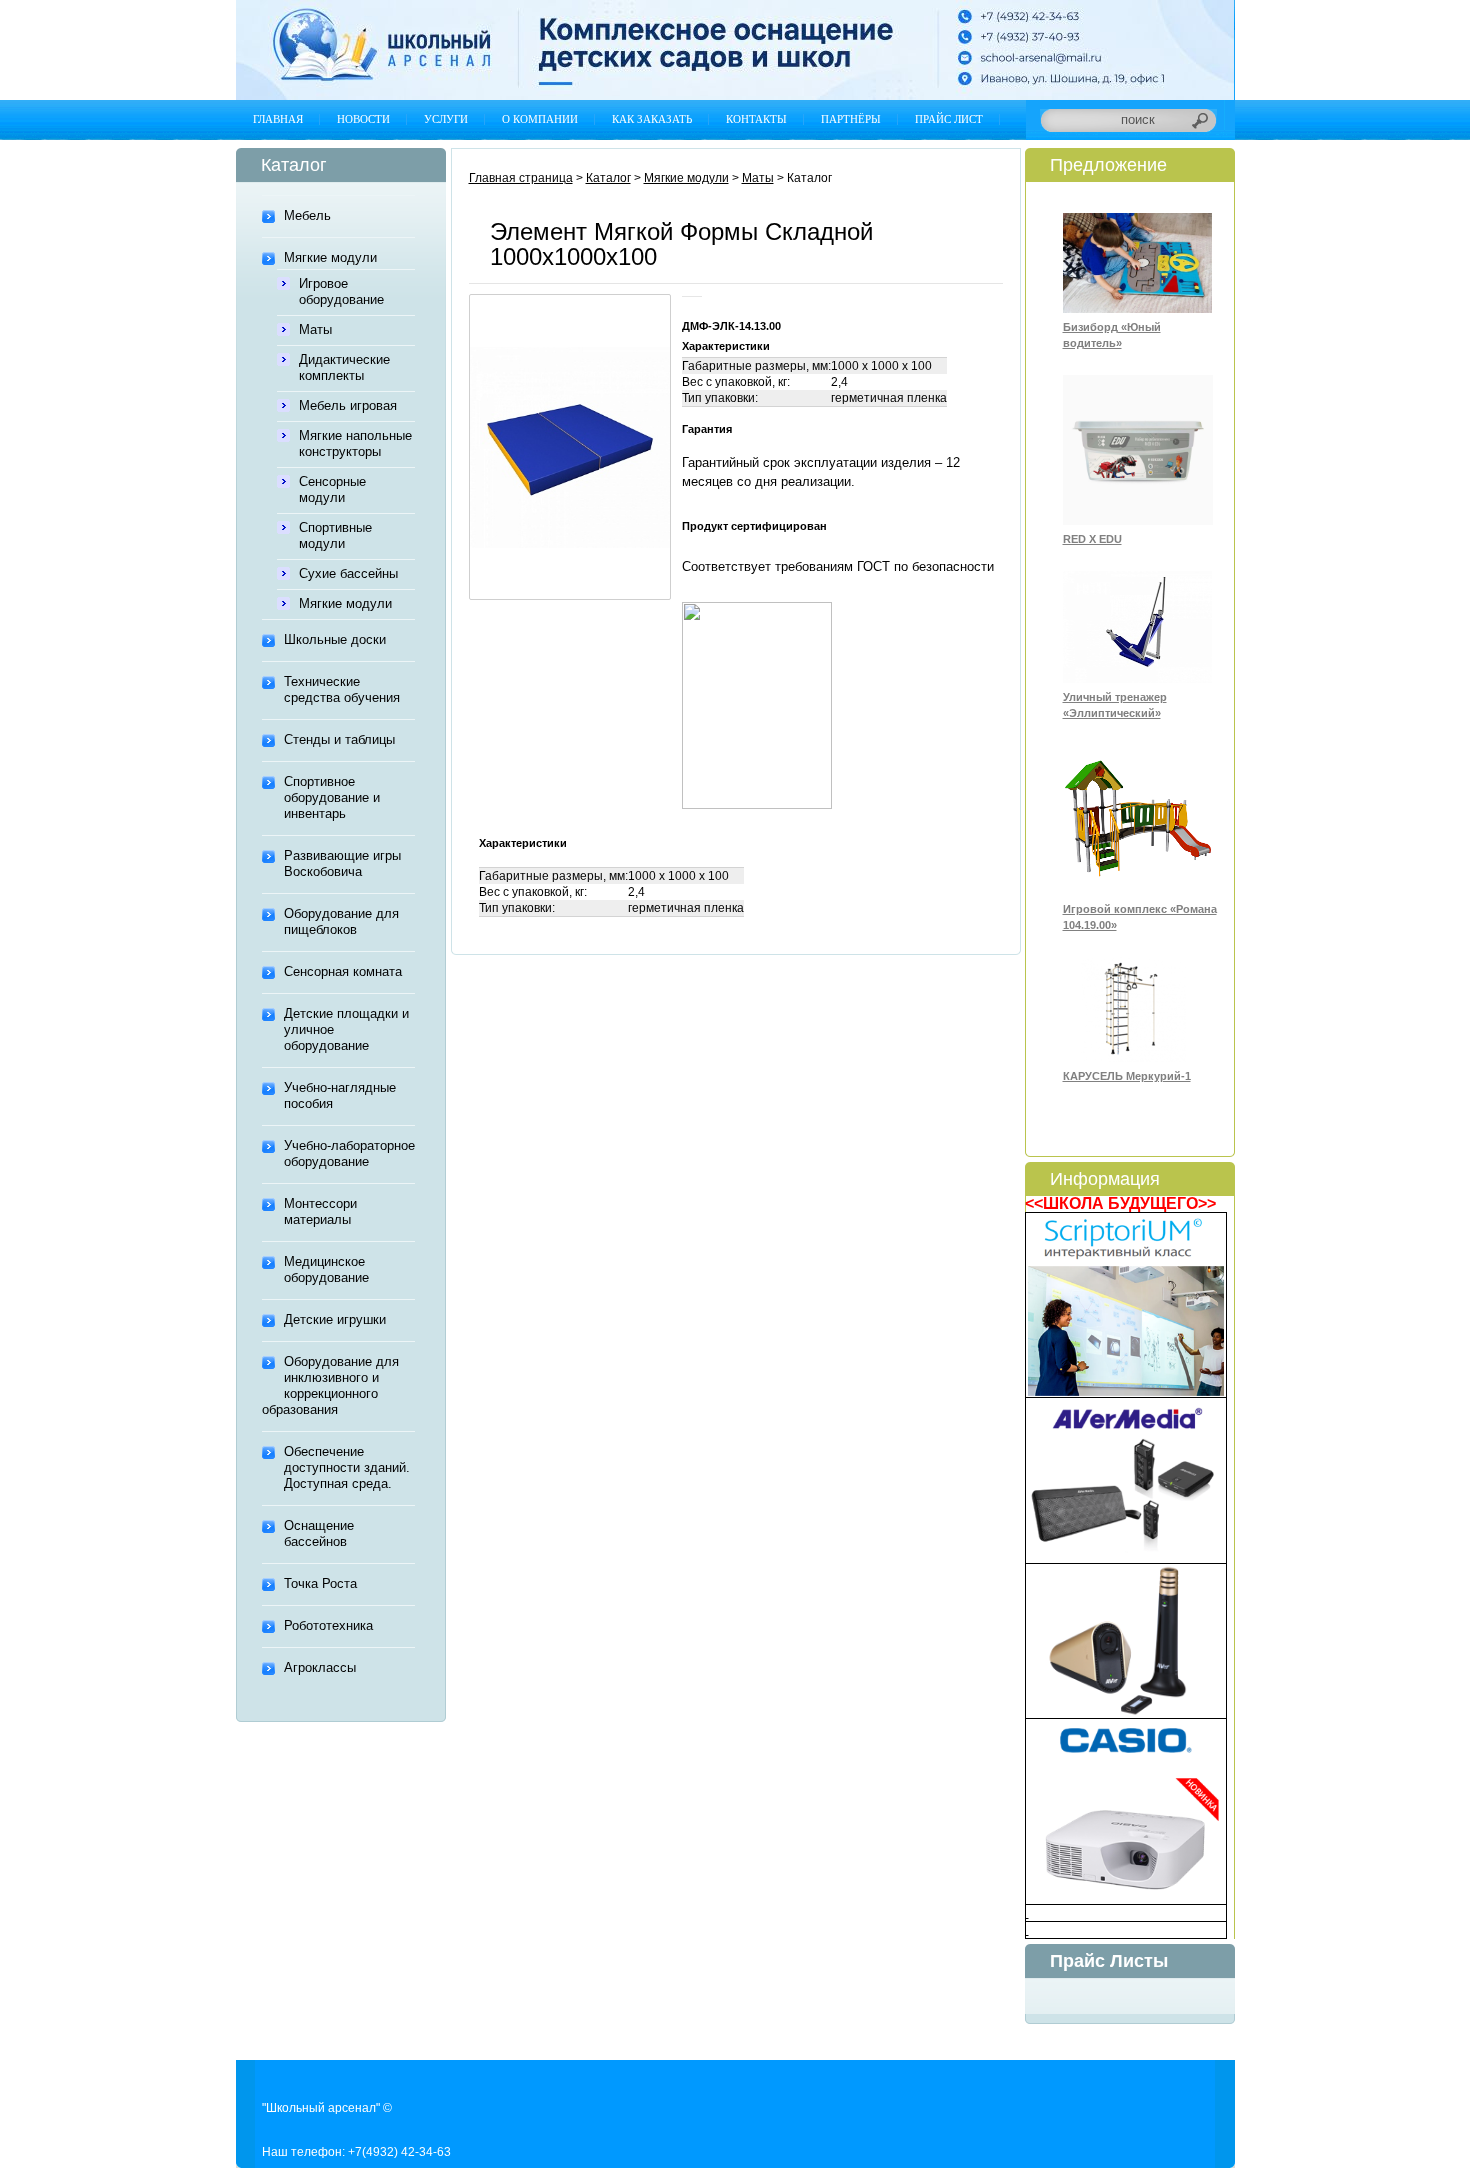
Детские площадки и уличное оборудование (346, 1029)
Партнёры (851, 119)
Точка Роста (320, 1583)
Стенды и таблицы (339, 739)
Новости (363, 119)
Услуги (446, 119)
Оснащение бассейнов (319, 1533)
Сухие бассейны (348, 573)
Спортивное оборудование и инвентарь (332, 797)
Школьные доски (335, 639)
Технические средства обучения (342, 689)
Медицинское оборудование (326, 1269)
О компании (540, 119)
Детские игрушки (335, 1319)
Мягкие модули (330, 257)
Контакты (756, 119)
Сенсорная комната (343, 971)
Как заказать (652, 119)
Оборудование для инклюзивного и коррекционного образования (330, 1385)
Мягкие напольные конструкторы (355, 443)
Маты (315, 329)
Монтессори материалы (320, 1211)
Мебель (307, 215)
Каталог (608, 178)
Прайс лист (949, 119)
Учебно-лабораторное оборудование (349, 1153)
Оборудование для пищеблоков (341, 921)
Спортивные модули (335, 535)
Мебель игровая (348, 405)
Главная (278, 119)
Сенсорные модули (332, 489)
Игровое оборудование (341, 291)
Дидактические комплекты (344, 367)
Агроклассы (320, 1667)
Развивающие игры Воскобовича (342, 863)
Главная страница (521, 178)
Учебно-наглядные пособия (340, 1095)
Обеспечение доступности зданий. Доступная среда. (347, 1467)
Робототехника (328, 1625)
